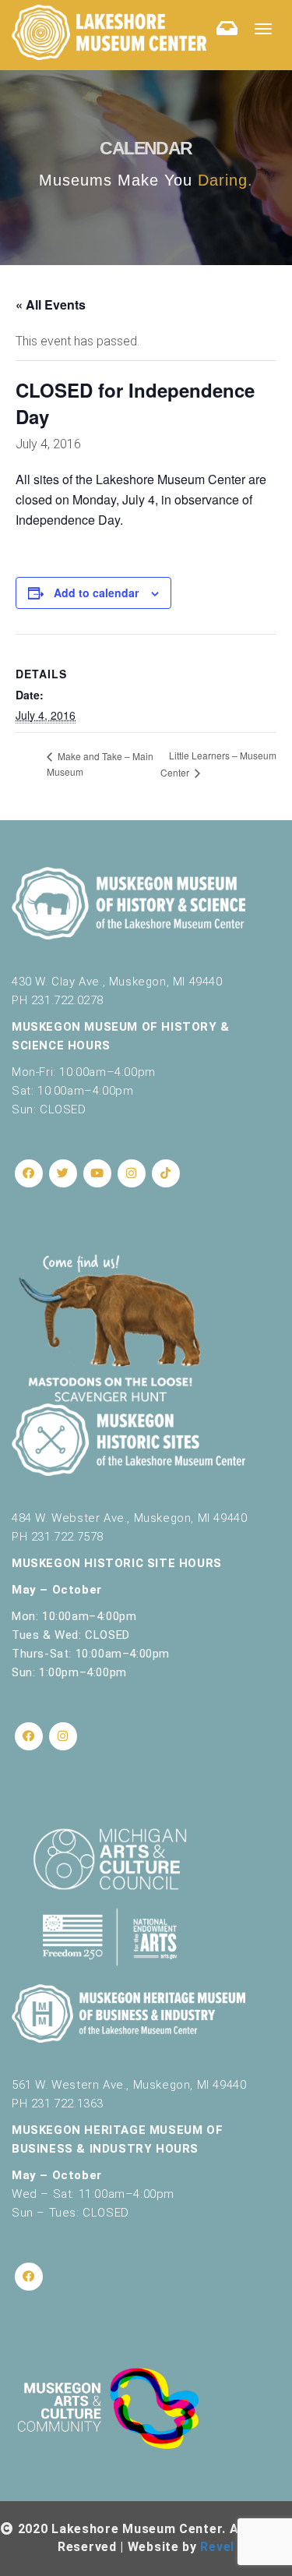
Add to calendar (96, 593)
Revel (217, 2547)
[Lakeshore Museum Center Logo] (109, 32)
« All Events (51, 304)
